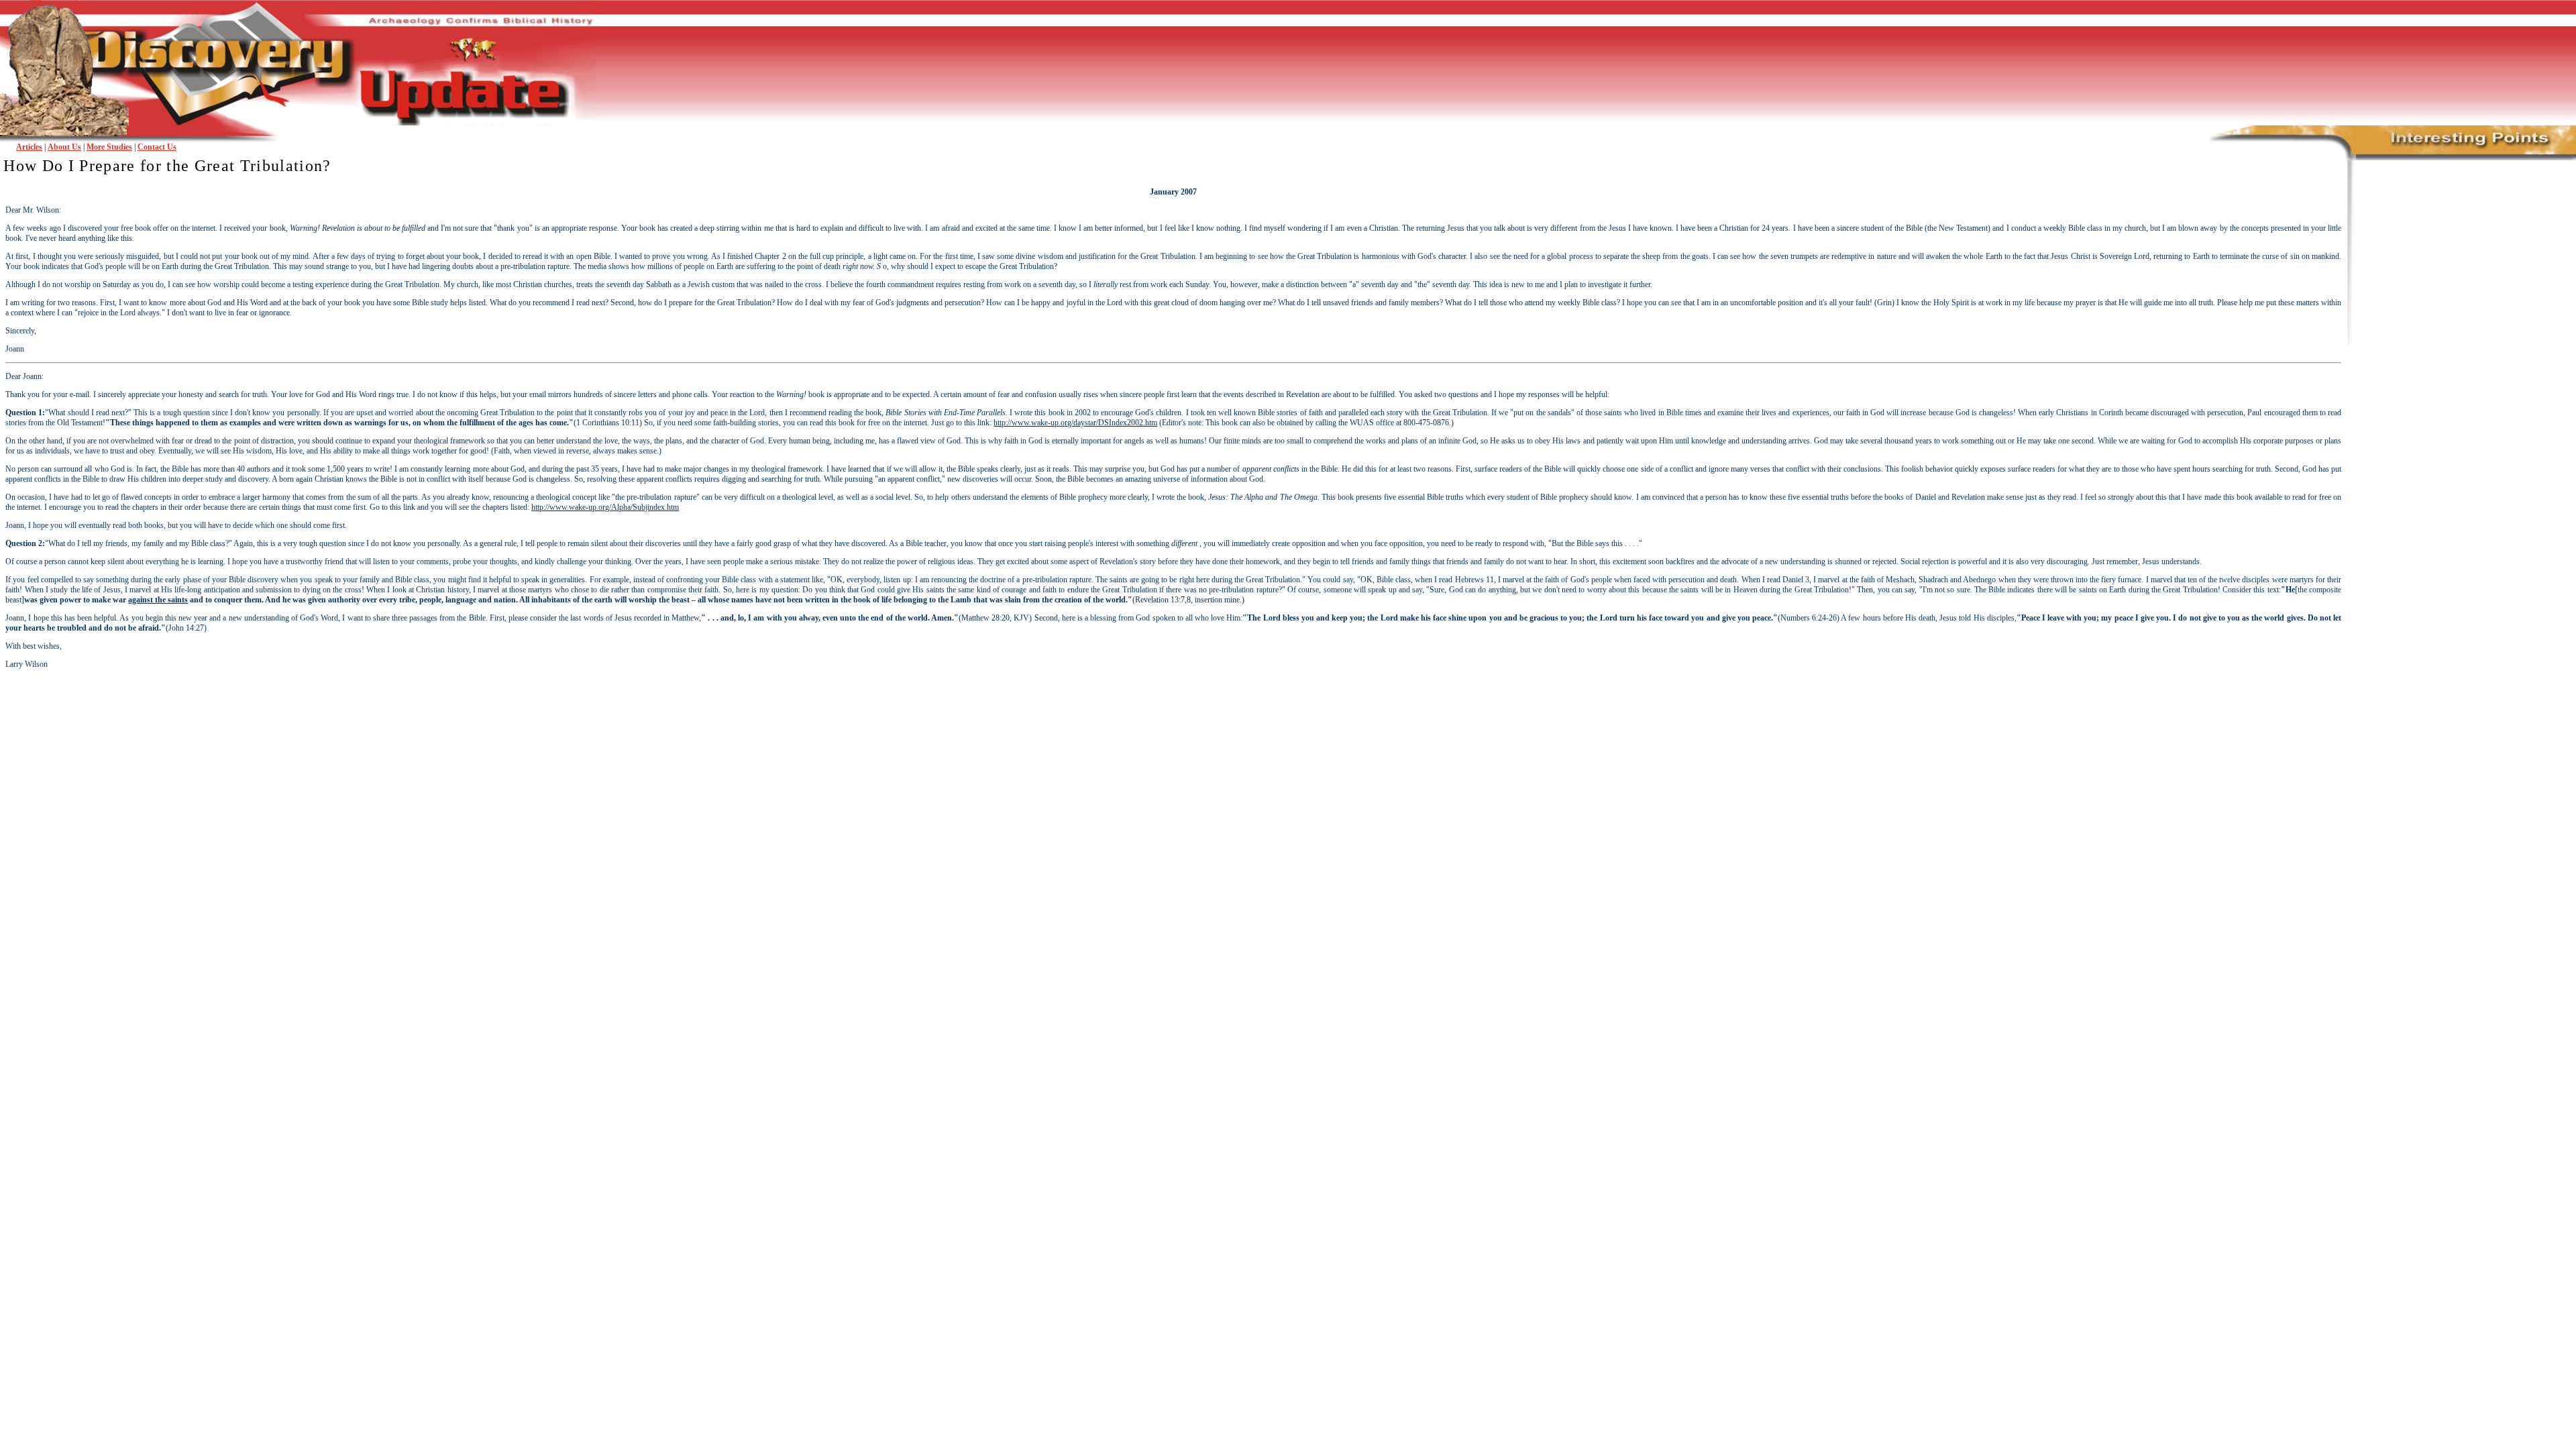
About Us (64, 147)
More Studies (109, 147)
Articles (29, 147)
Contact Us (157, 147)
